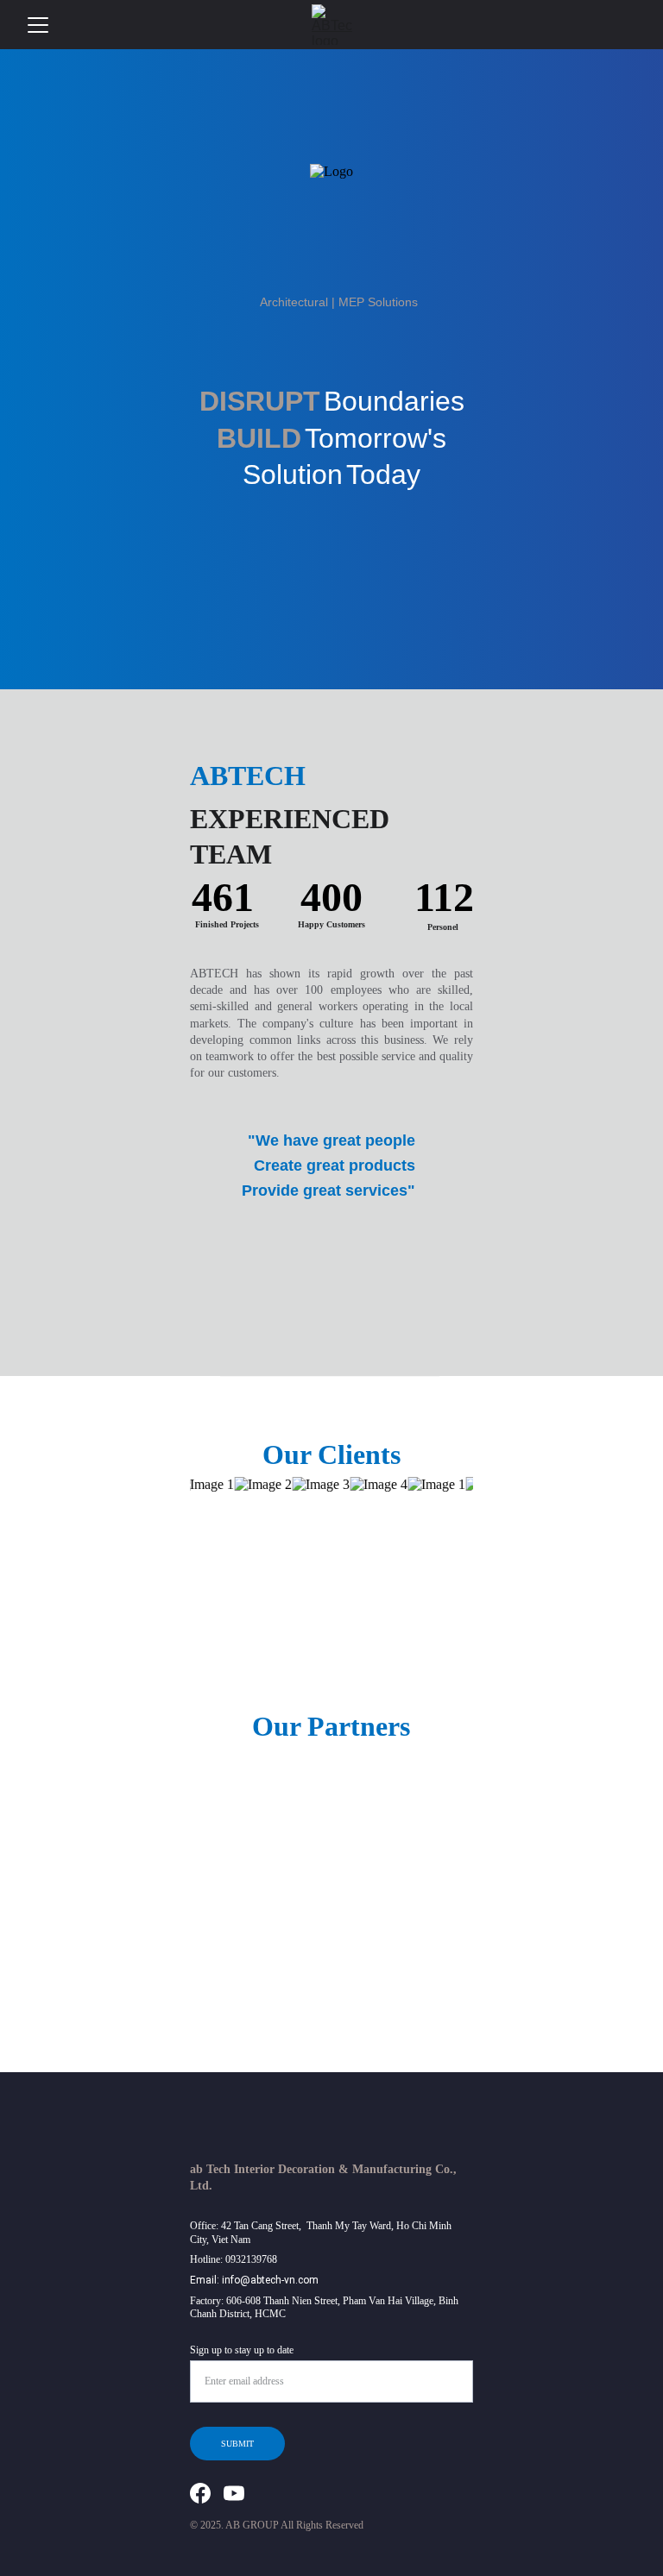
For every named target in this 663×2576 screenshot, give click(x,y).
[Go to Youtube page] (234, 2493)
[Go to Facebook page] (200, 2493)
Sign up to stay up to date (242, 2350)
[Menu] (38, 25)
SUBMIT (237, 2444)
